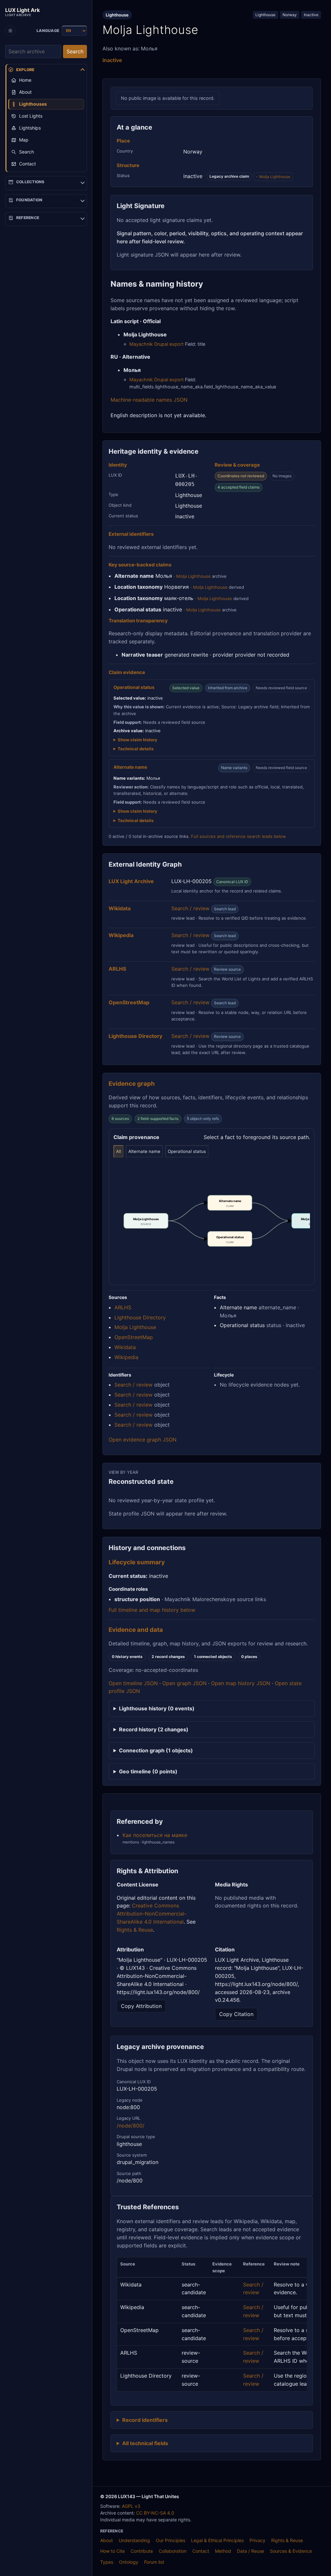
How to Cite (112, 2551)
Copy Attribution (141, 2006)
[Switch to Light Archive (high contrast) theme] (10, 31)
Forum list (154, 2562)
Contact (201, 2551)
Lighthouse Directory (140, 1317)
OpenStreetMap (134, 1337)
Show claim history (138, 740)
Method (223, 2551)
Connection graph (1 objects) (156, 1750)
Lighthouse (265, 15)
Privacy (257, 2540)
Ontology (129, 2562)
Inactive (311, 15)
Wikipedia (126, 1357)
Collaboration (173, 2551)
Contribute (142, 2551)
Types (107, 2562)
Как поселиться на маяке (155, 1835)
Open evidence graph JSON (143, 1440)
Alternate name (144, 1151)
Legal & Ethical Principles (217, 2540)
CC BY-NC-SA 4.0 (155, 2513)
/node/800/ (131, 2126)
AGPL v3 (131, 2506)
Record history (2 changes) (154, 1729)
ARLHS (123, 1307)
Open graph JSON (184, 1683)
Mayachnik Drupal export (156, 344)
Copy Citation (236, 2014)
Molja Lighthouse (275, 177)
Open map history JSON (241, 1683)
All (118, 1151)
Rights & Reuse (135, 1930)
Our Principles (171, 2540)
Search (75, 51)
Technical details (136, 749)
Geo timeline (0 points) (148, 1771)
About (107, 2540)
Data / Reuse (251, 2551)
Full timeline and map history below (152, 1610)
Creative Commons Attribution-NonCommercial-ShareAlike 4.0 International (152, 1914)
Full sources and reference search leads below (239, 836)
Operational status (187, 1151)
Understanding (134, 2540)
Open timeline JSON (133, 1683)
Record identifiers (145, 2420)
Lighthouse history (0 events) (157, 1708)
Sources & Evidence (291, 2551)
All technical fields (145, 2443)
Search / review (190, 908)
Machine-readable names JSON (149, 400)
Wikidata (125, 1347)
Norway (290, 15)
